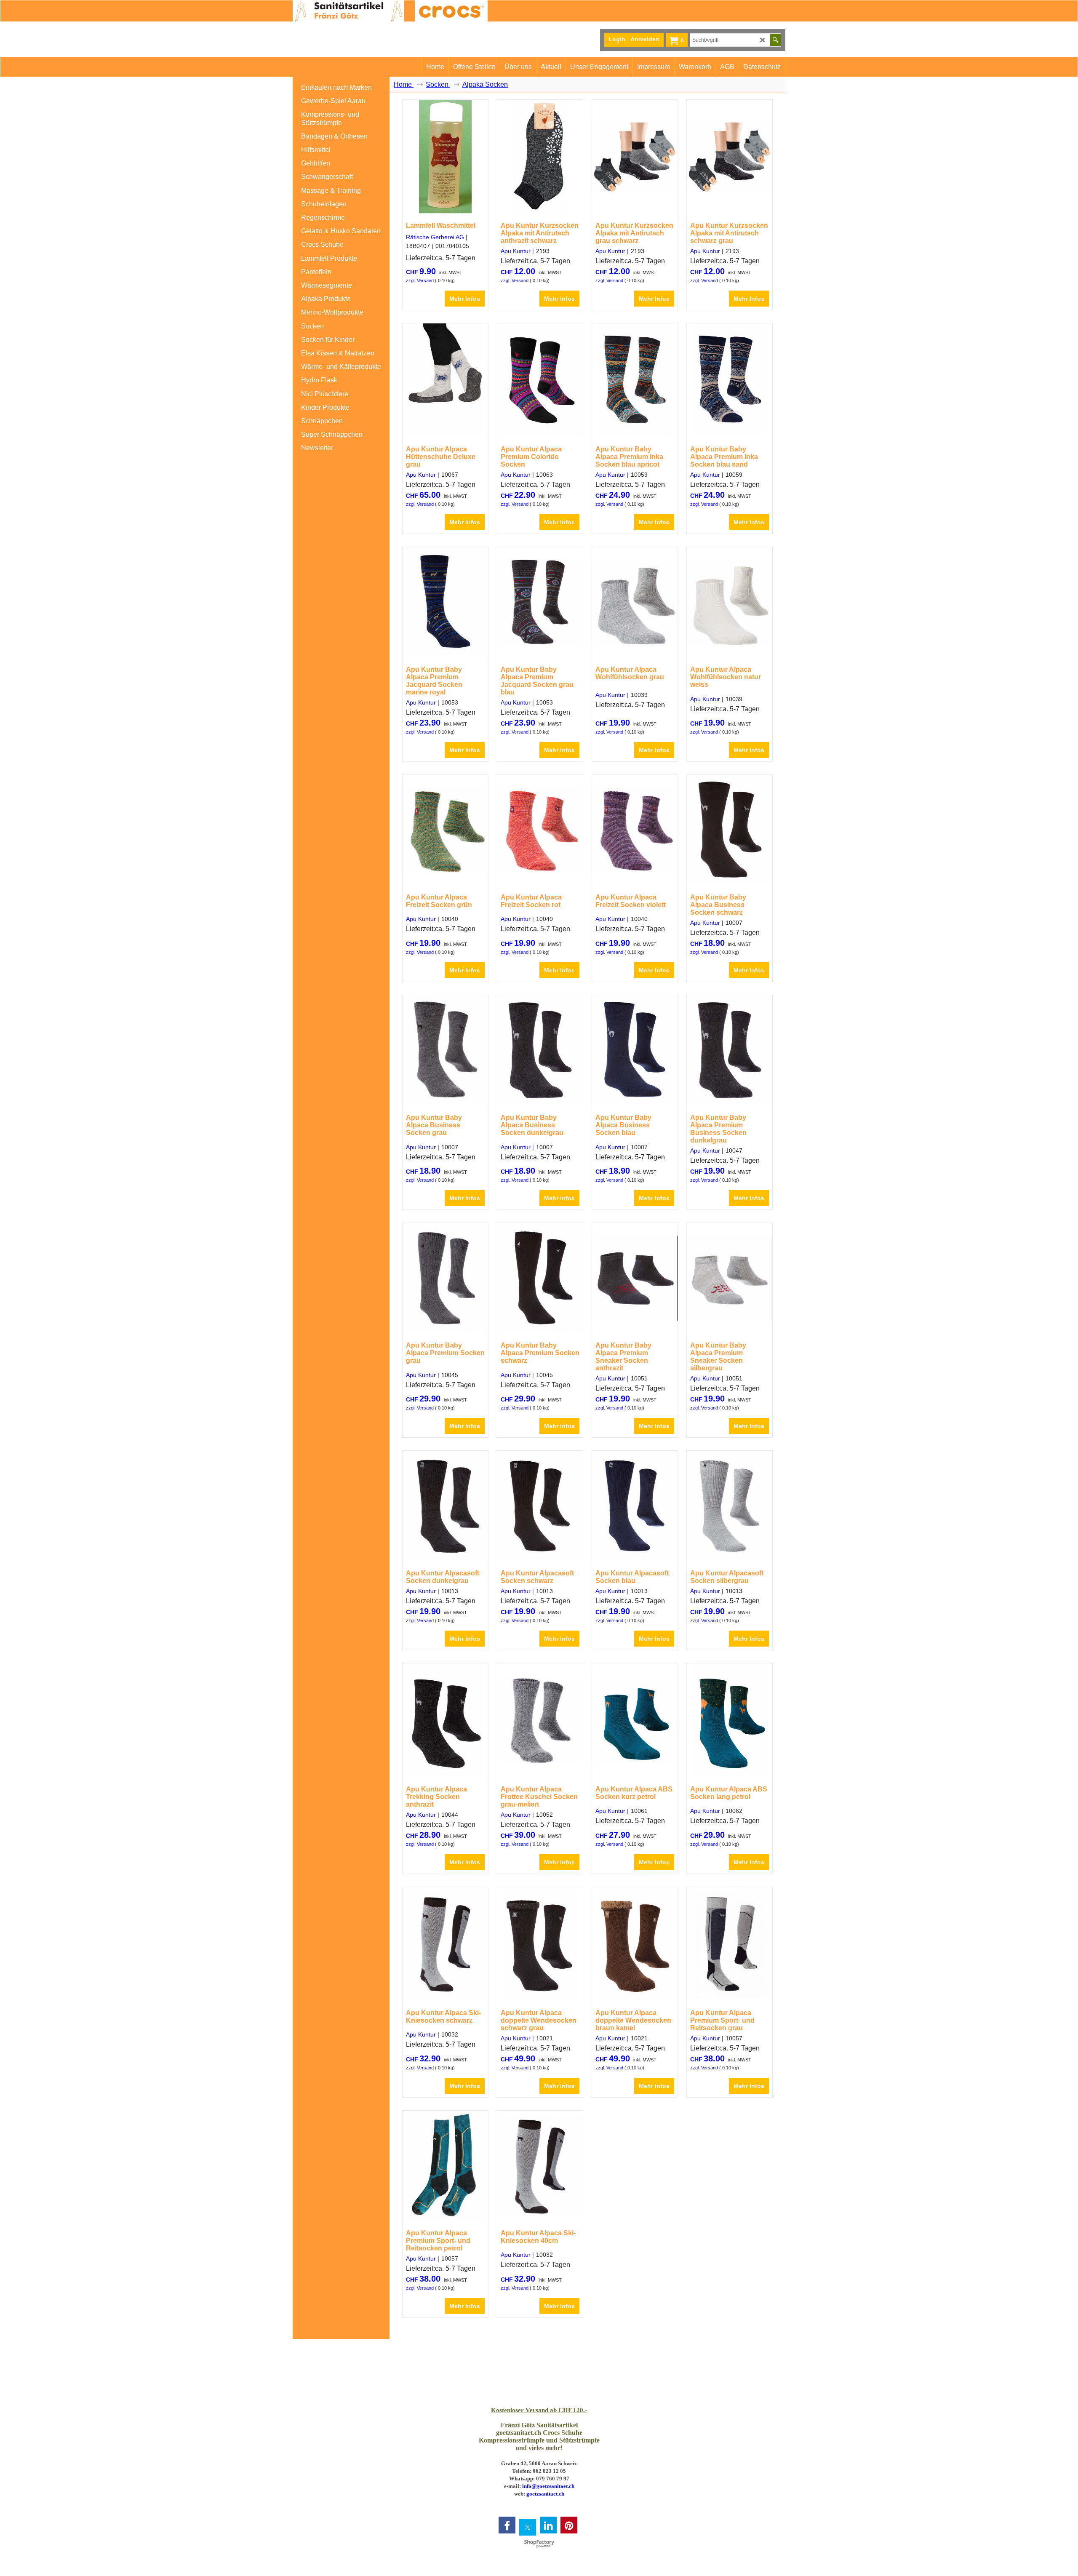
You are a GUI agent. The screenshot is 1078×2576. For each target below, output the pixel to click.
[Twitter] (528, 2527)
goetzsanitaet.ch (545, 2494)
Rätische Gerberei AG (435, 237)
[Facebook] (507, 2525)
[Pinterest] (569, 2525)
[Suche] (775, 40)
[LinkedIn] (548, 2525)
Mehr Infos (465, 299)
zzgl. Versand (420, 280)
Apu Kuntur (516, 251)
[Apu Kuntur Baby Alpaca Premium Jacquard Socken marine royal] (445, 602)
